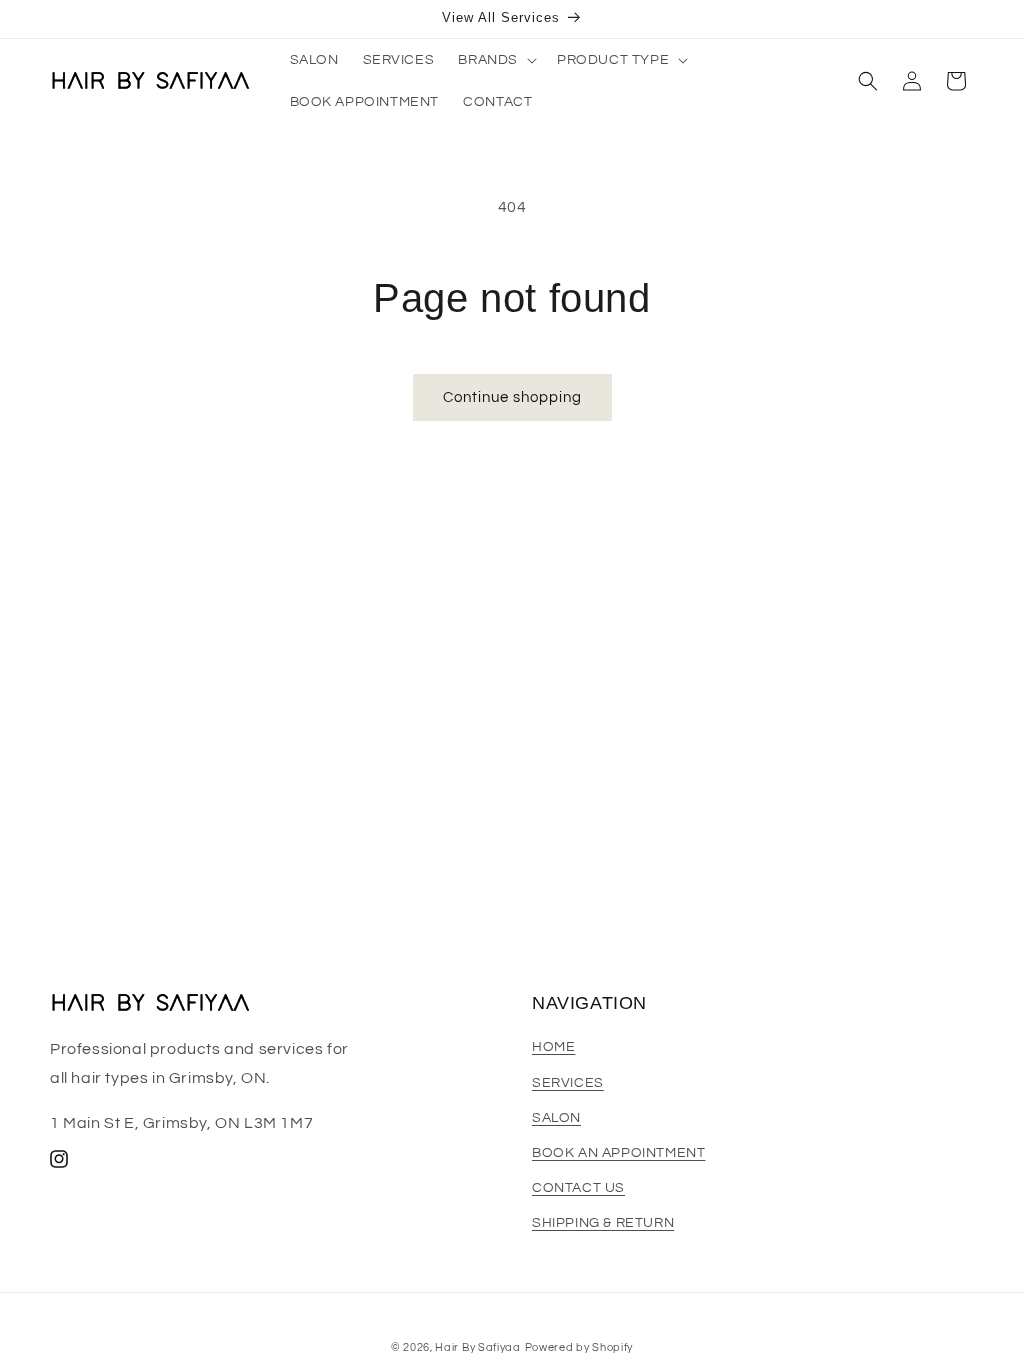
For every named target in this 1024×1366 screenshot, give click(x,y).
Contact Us (578, 1188)
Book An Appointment (618, 1153)
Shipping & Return (603, 1223)
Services (568, 1083)
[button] (495, 60)
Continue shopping (512, 397)
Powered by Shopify (579, 1347)
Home (553, 1047)
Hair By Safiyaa (478, 1347)
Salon (556, 1118)
